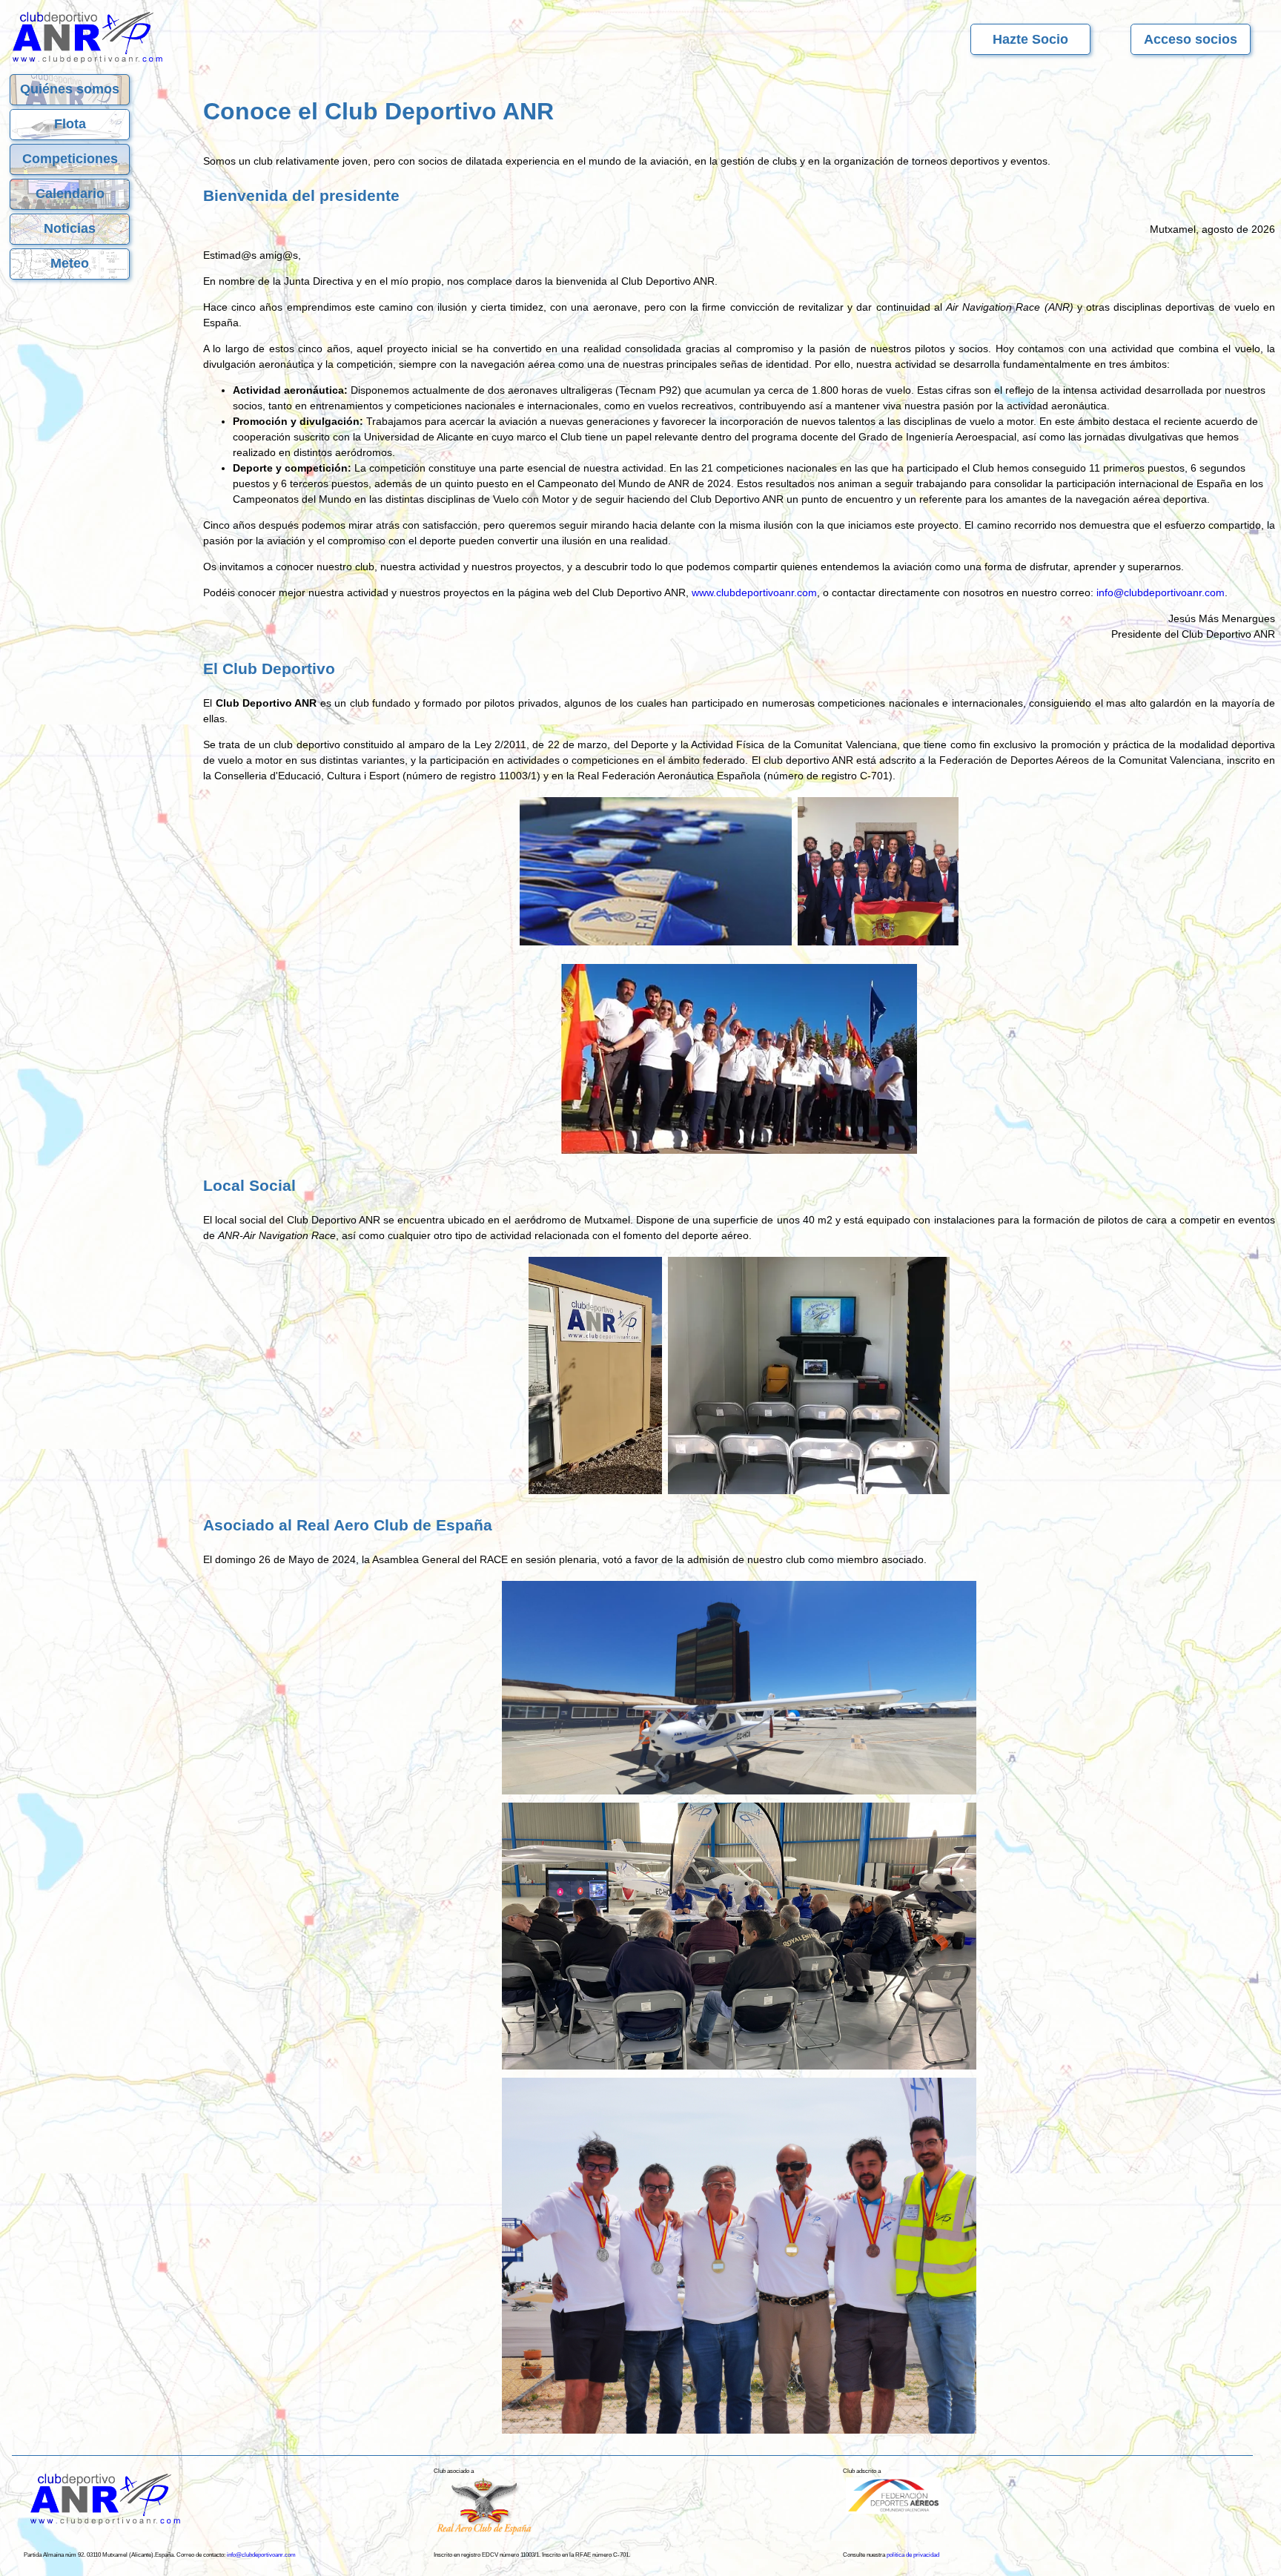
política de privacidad (913, 2555)
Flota (70, 124)
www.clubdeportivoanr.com (754, 592)
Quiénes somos (70, 89)
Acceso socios (1191, 39)
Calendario (70, 194)
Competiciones (70, 159)
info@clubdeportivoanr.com (1161, 592)
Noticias (70, 228)
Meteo (70, 263)
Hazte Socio (1030, 39)
